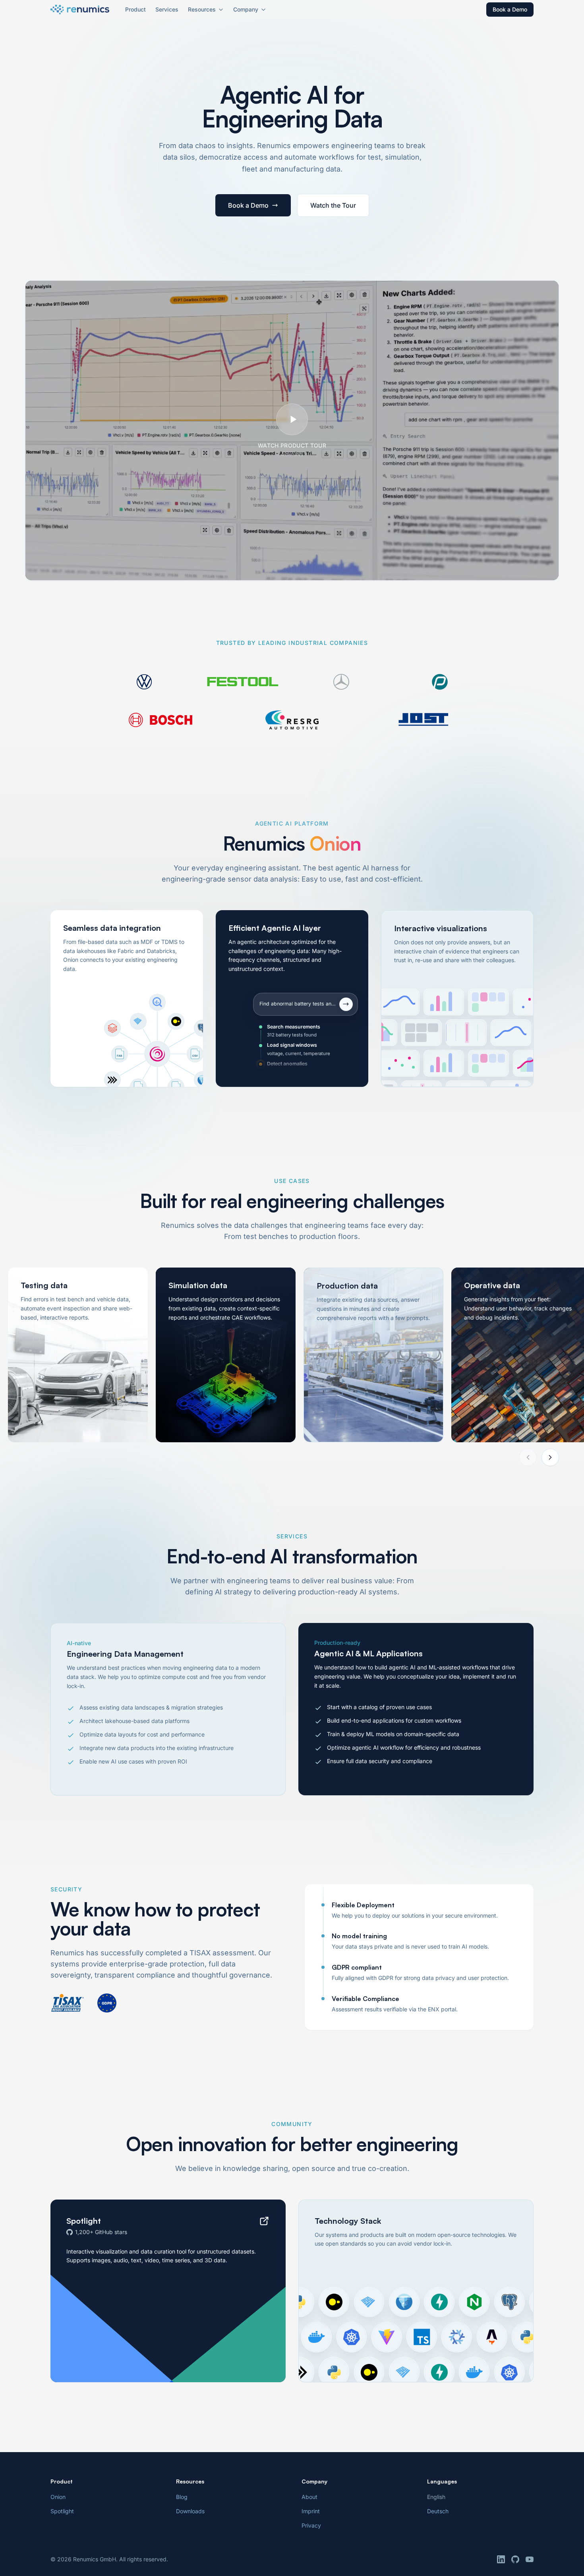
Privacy (311, 2525)
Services (167, 9)
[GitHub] (515, 2559)
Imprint (311, 2511)
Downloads (190, 2511)
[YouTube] (530, 2559)
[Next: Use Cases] (550, 1457)
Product (135, 9)
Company (246, 9)
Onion (58, 2497)
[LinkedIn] (501, 2559)
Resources (202, 9)
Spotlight (62, 2511)
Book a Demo (510, 9)
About (309, 2497)
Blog (182, 2497)
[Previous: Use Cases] (528, 1457)
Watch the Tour (333, 205)
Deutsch (438, 2511)
